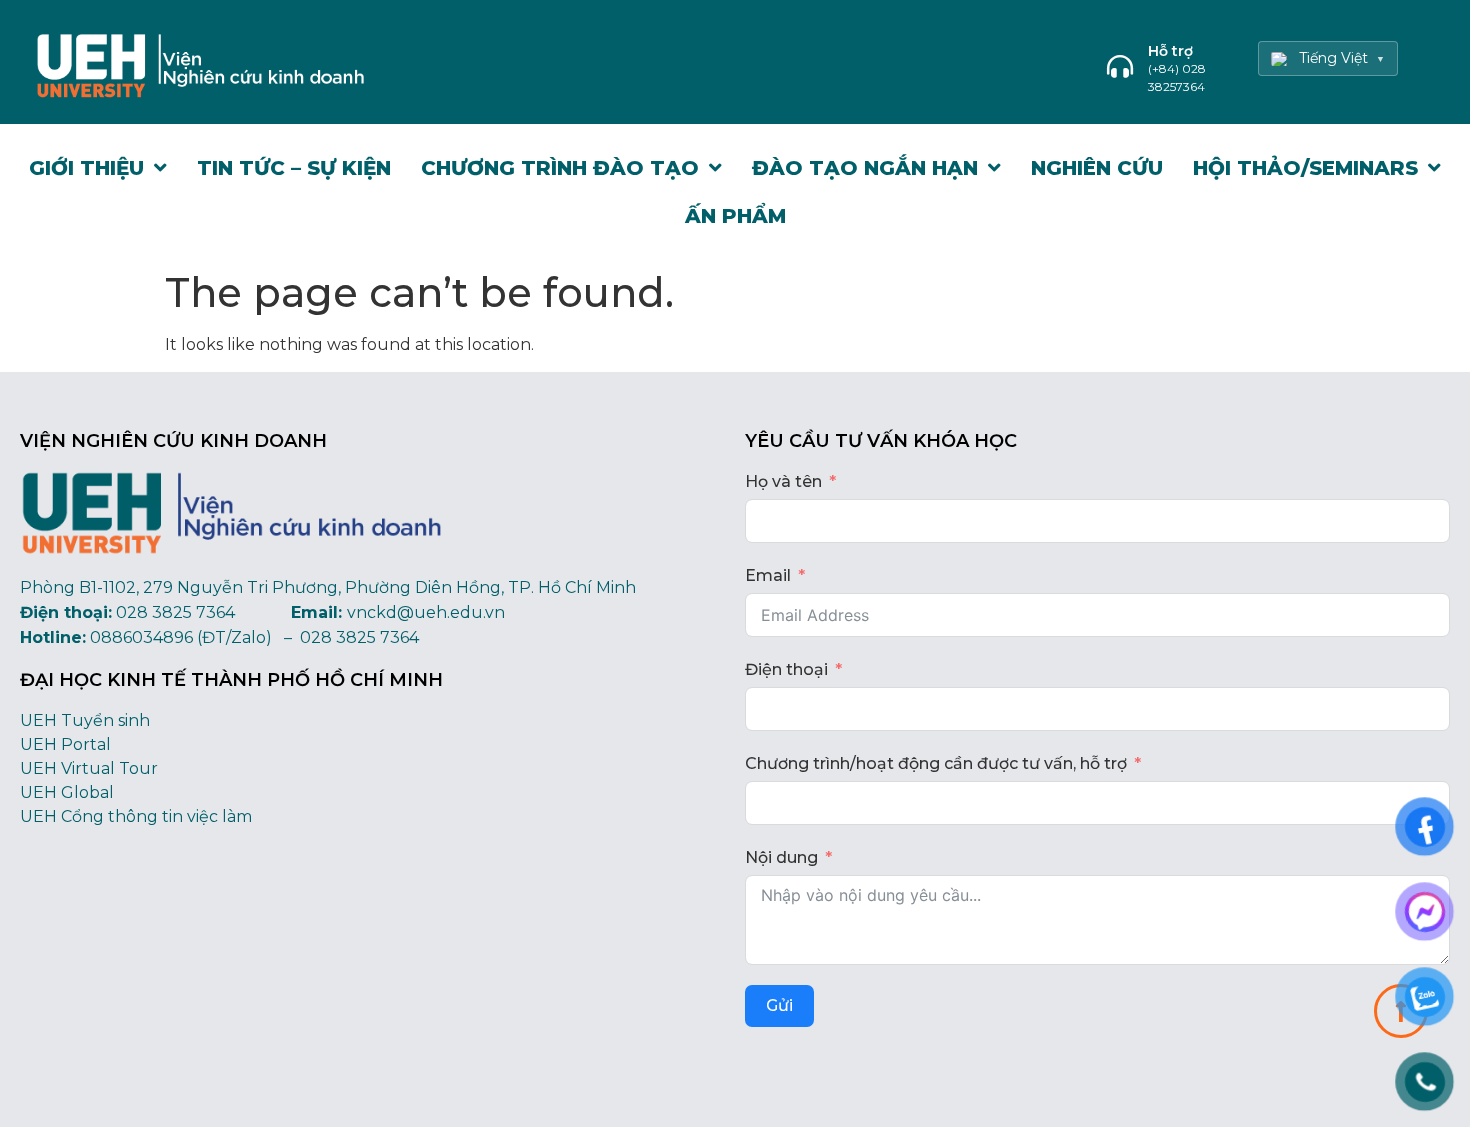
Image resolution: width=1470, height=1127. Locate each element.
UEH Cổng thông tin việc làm (136, 816)
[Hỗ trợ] (1120, 66)
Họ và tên (783, 481)
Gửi (779, 1005)
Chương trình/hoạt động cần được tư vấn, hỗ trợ (936, 763)
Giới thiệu (86, 168)
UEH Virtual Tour (89, 768)
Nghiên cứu (1097, 168)
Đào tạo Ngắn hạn (865, 168)
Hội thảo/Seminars (1305, 168)
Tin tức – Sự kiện (294, 168)
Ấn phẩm (735, 216)
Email (768, 575)
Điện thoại (786, 669)
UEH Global (67, 792)
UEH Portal (65, 744)
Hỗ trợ (1170, 51)
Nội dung (781, 857)
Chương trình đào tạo (560, 168)
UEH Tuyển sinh (85, 720)
